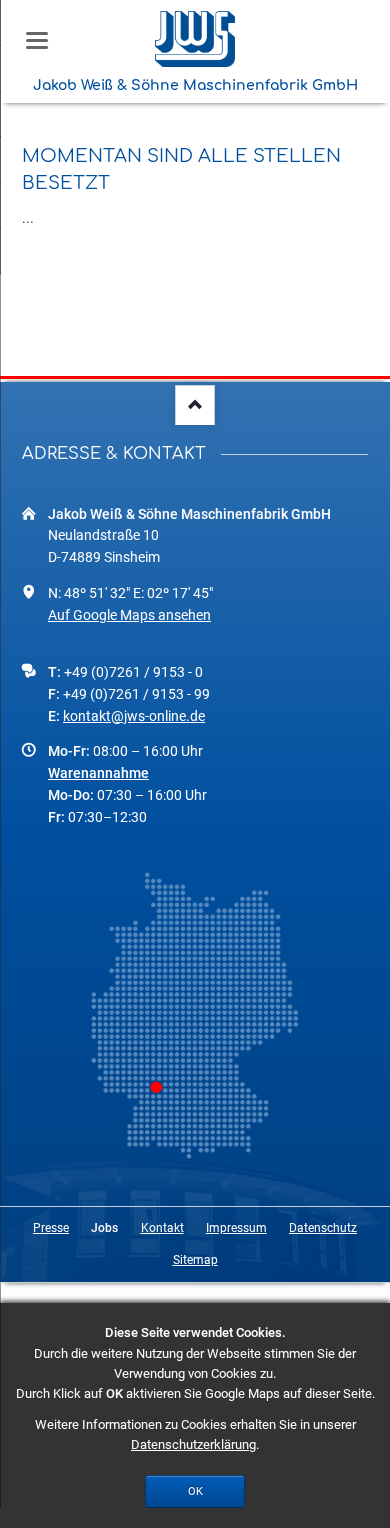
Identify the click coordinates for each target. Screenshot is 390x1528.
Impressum (236, 1228)
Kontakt (162, 1228)
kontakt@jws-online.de (134, 716)
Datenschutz (323, 1228)
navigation (37, 40)
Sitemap (195, 1260)
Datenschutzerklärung (193, 1444)
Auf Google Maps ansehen (129, 615)
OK (195, 1491)
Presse (51, 1228)
